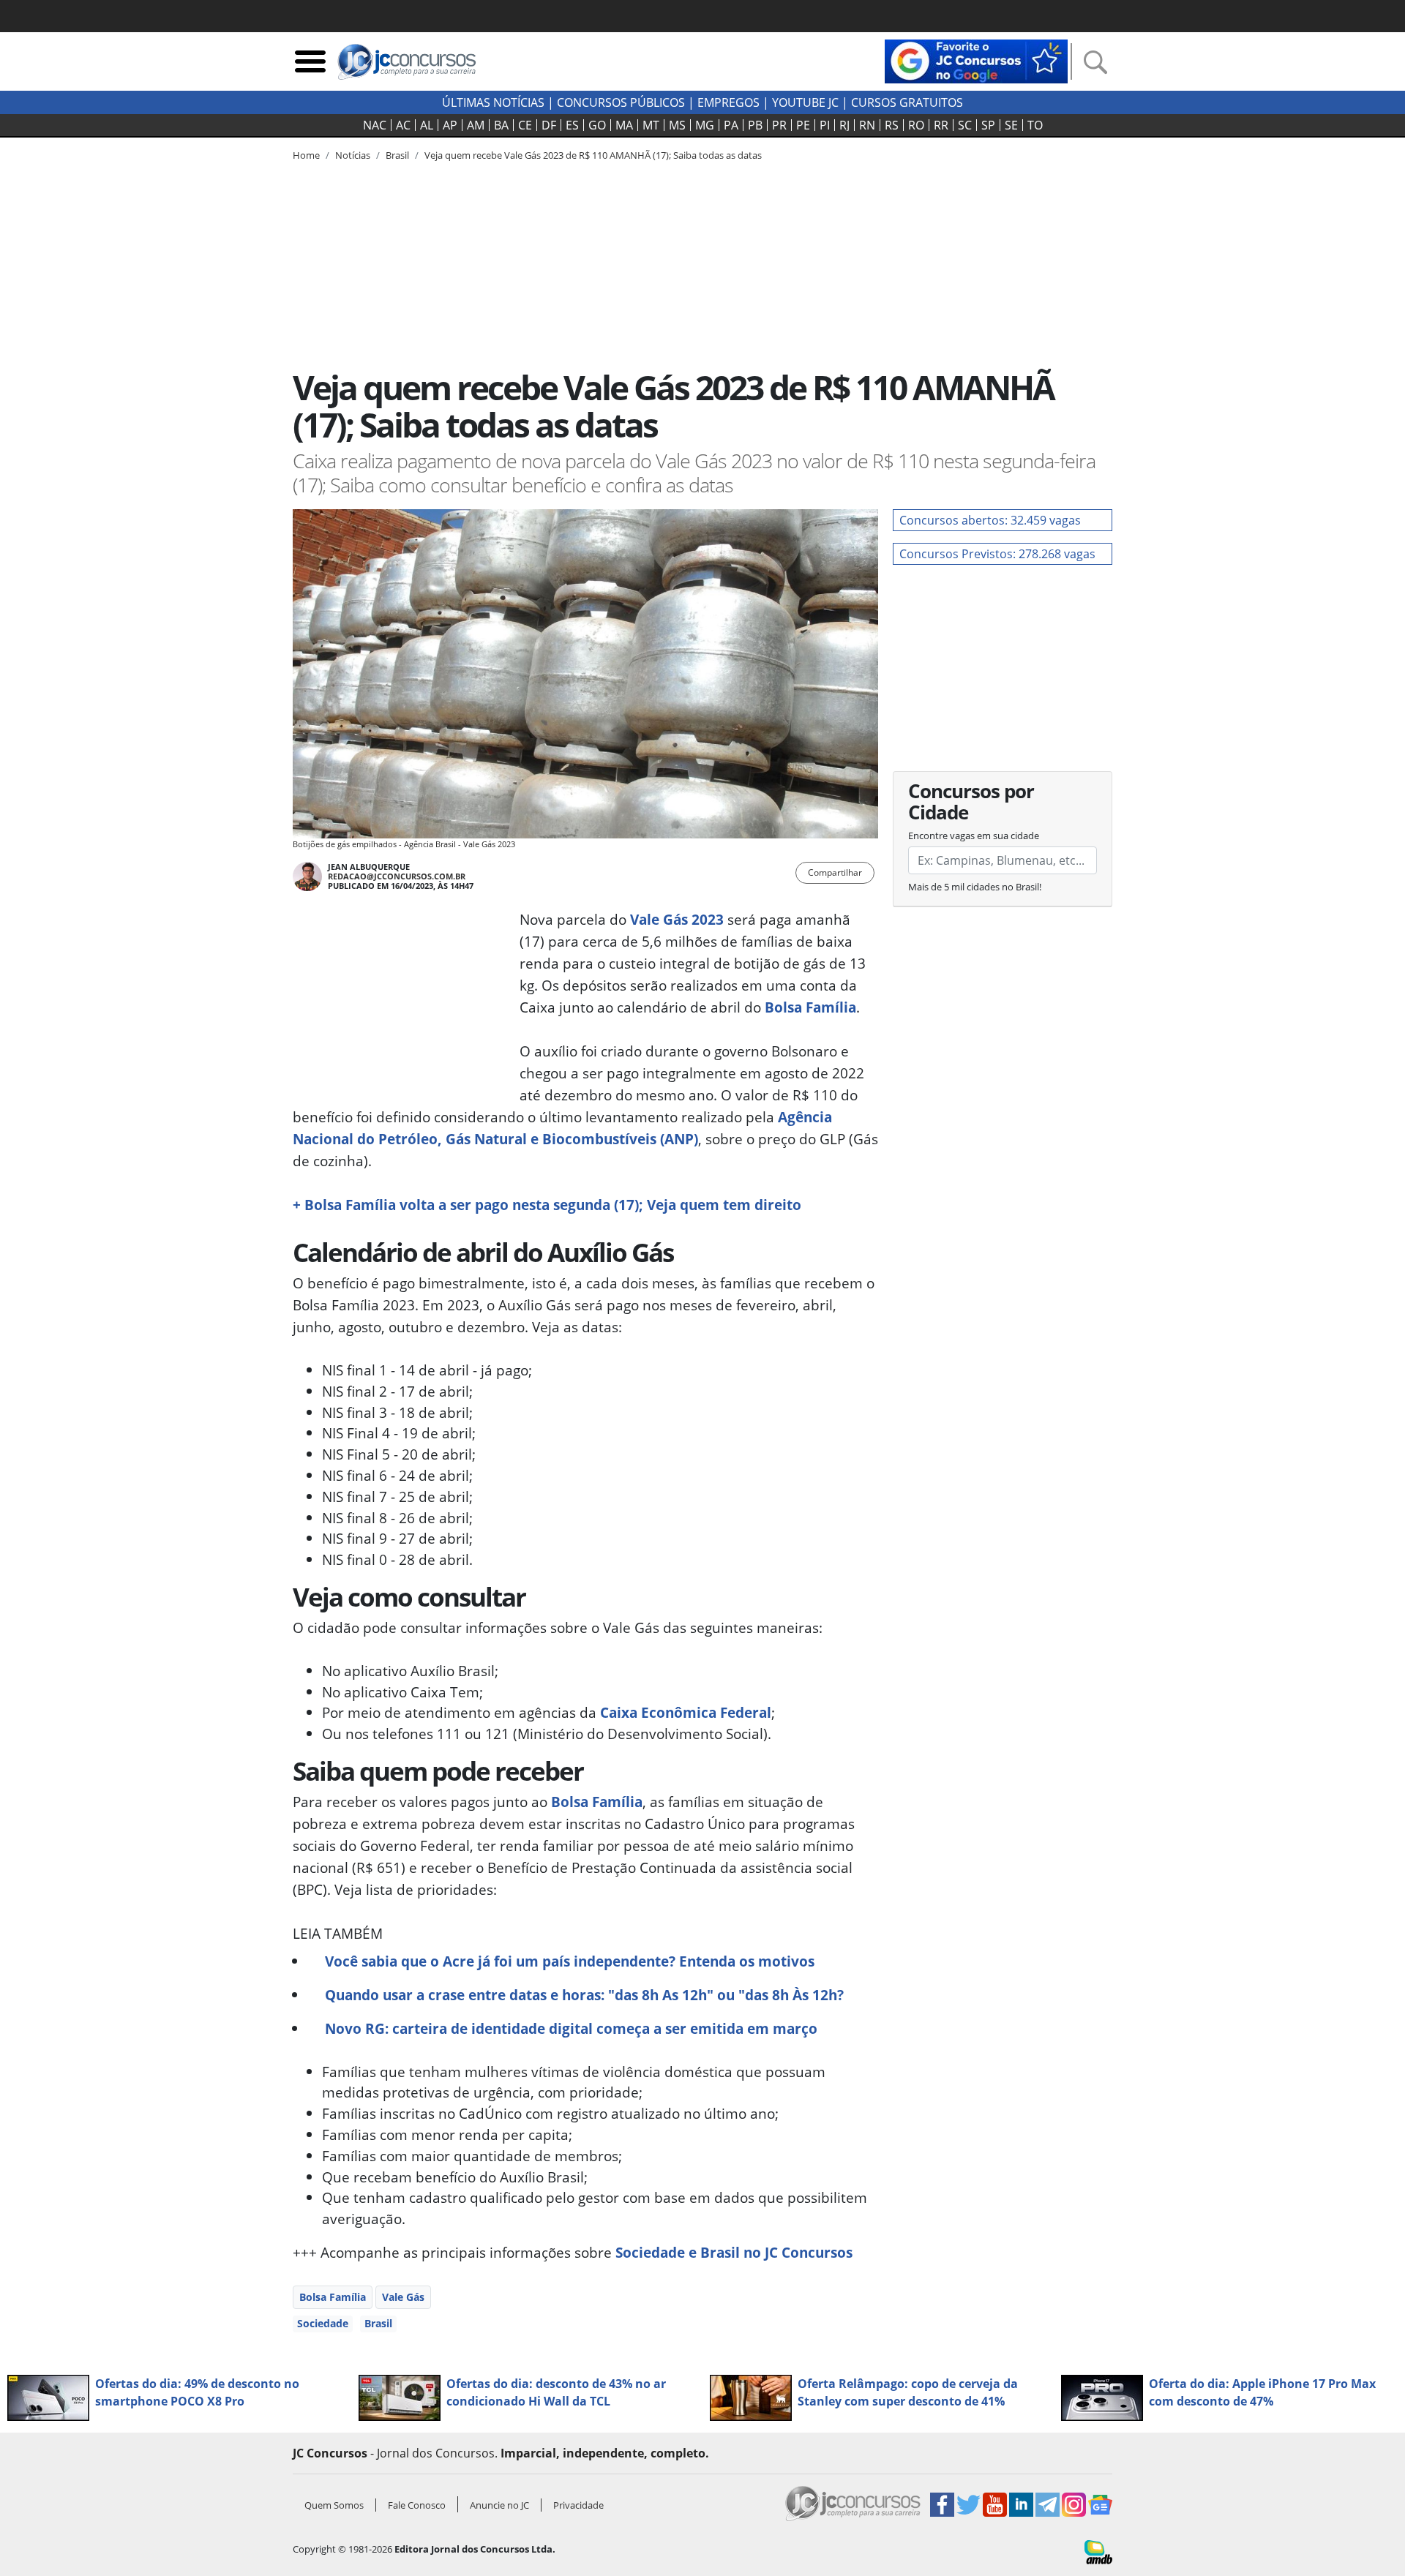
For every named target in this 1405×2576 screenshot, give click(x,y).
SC (965, 125)
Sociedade (323, 2323)
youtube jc (805, 102)
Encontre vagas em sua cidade (974, 835)
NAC (375, 125)
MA (624, 125)
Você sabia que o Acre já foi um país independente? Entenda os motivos (570, 1961)
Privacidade (578, 2505)
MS (677, 125)
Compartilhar (835, 872)
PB (755, 125)
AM (476, 125)
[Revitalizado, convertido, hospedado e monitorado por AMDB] (1098, 2551)
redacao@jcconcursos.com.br (397, 876)
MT (651, 125)
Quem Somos (334, 2505)
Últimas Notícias (493, 102)
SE (1011, 125)
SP (988, 125)
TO (1035, 125)
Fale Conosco (417, 2505)
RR (941, 125)
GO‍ (597, 125)
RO (916, 125)
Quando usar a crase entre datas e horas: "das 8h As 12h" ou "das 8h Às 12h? (584, 1995)
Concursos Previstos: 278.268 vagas (997, 554)
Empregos (728, 102)
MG (705, 125)
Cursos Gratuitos (907, 102)
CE (525, 125)
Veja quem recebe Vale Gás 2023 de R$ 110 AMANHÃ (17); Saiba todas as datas (593, 155)
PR (779, 125)
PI (825, 125)
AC (403, 125)
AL (427, 125)
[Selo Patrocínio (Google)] (976, 60)
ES (572, 125)
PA (731, 125)
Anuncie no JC (499, 2505)
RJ (844, 125)
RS (892, 125)
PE (803, 125)
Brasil (378, 2323)
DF (549, 125)
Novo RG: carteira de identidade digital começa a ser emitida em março (571, 2028)
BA (501, 125)
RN (867, 125)
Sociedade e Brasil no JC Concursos (734, 2252)
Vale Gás (403, 2297)
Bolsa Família (810, 1007)
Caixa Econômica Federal (686, 1712)
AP (450, 125)
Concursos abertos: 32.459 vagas (990, 520)
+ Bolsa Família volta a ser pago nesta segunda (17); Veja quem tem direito (547, 1205)
